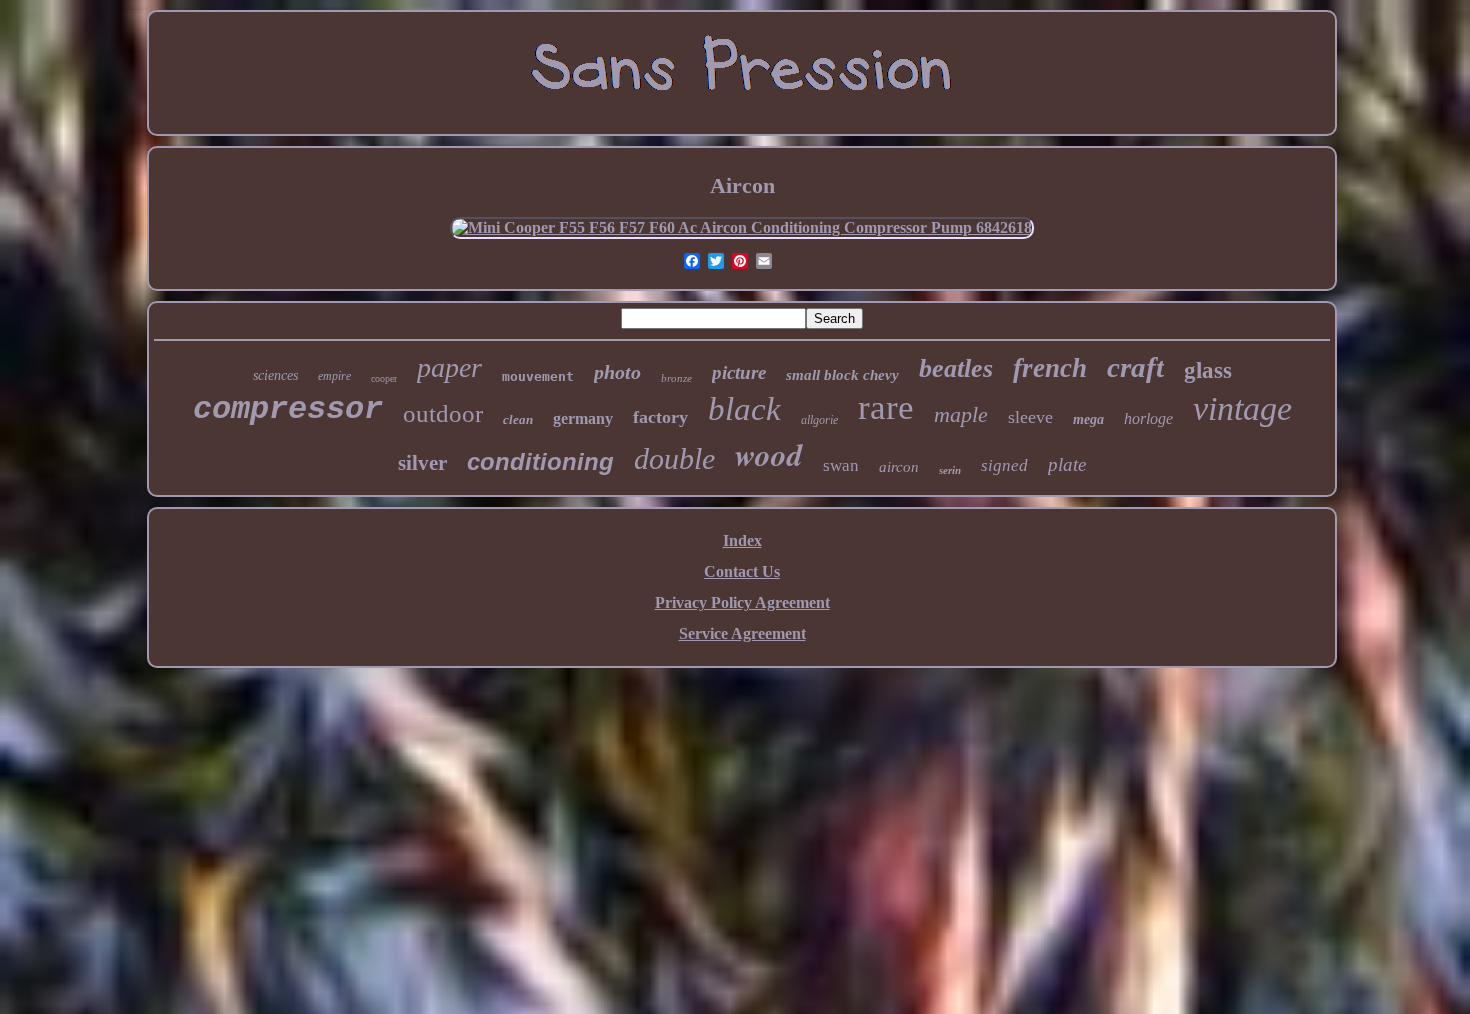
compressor (288, 409)
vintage (1242, 408)
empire (334, 376)
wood (769, 454)
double (674, 458)
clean (518, 419)
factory (660, 417)
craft (1135, 367)
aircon (899, 467)
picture (739, 372)
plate (1067, 464)
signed (1004, 465)
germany (583, 418)
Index (742, 540)
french (1050, 368)
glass (1208, 370)
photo (617, 372)
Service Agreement (742, 633)
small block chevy (842, 375)
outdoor (443, 413)
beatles (956, 368)
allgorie (819, 420)
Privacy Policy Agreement (742, 602)
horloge (1148, 418)
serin (950, 470)
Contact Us (742, 571)
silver (422, 463)
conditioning (540, 461)
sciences (275, 375)
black (744, 409)
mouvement (538, 376)
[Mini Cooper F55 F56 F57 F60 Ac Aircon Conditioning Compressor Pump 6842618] (742, 227)
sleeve (1030, 417)
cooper (384, 378)
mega (1088, 419)
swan (841, 465)
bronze (676, 378)
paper (449, 367)
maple (961, 414)
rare (886, 407)
